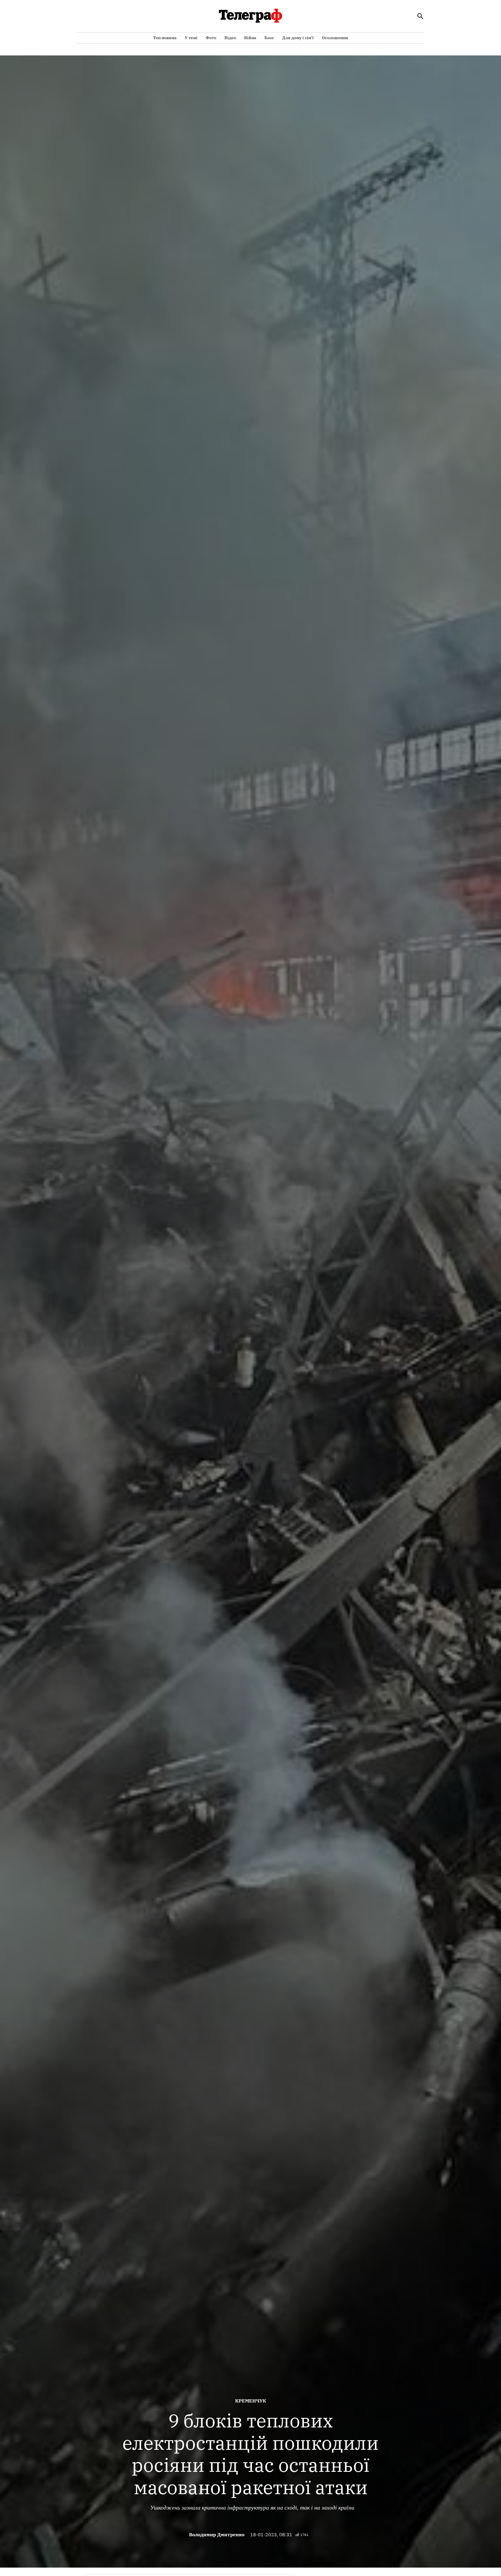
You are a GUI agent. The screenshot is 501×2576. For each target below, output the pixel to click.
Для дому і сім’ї (298, 38)
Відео (230, 38)
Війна (250, 38)
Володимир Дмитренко (217, 2535)
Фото (211, 38)
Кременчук (251, 2401)
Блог (269, 38)
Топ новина (165, 38)
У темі (191, 38)
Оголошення (335, 38)
